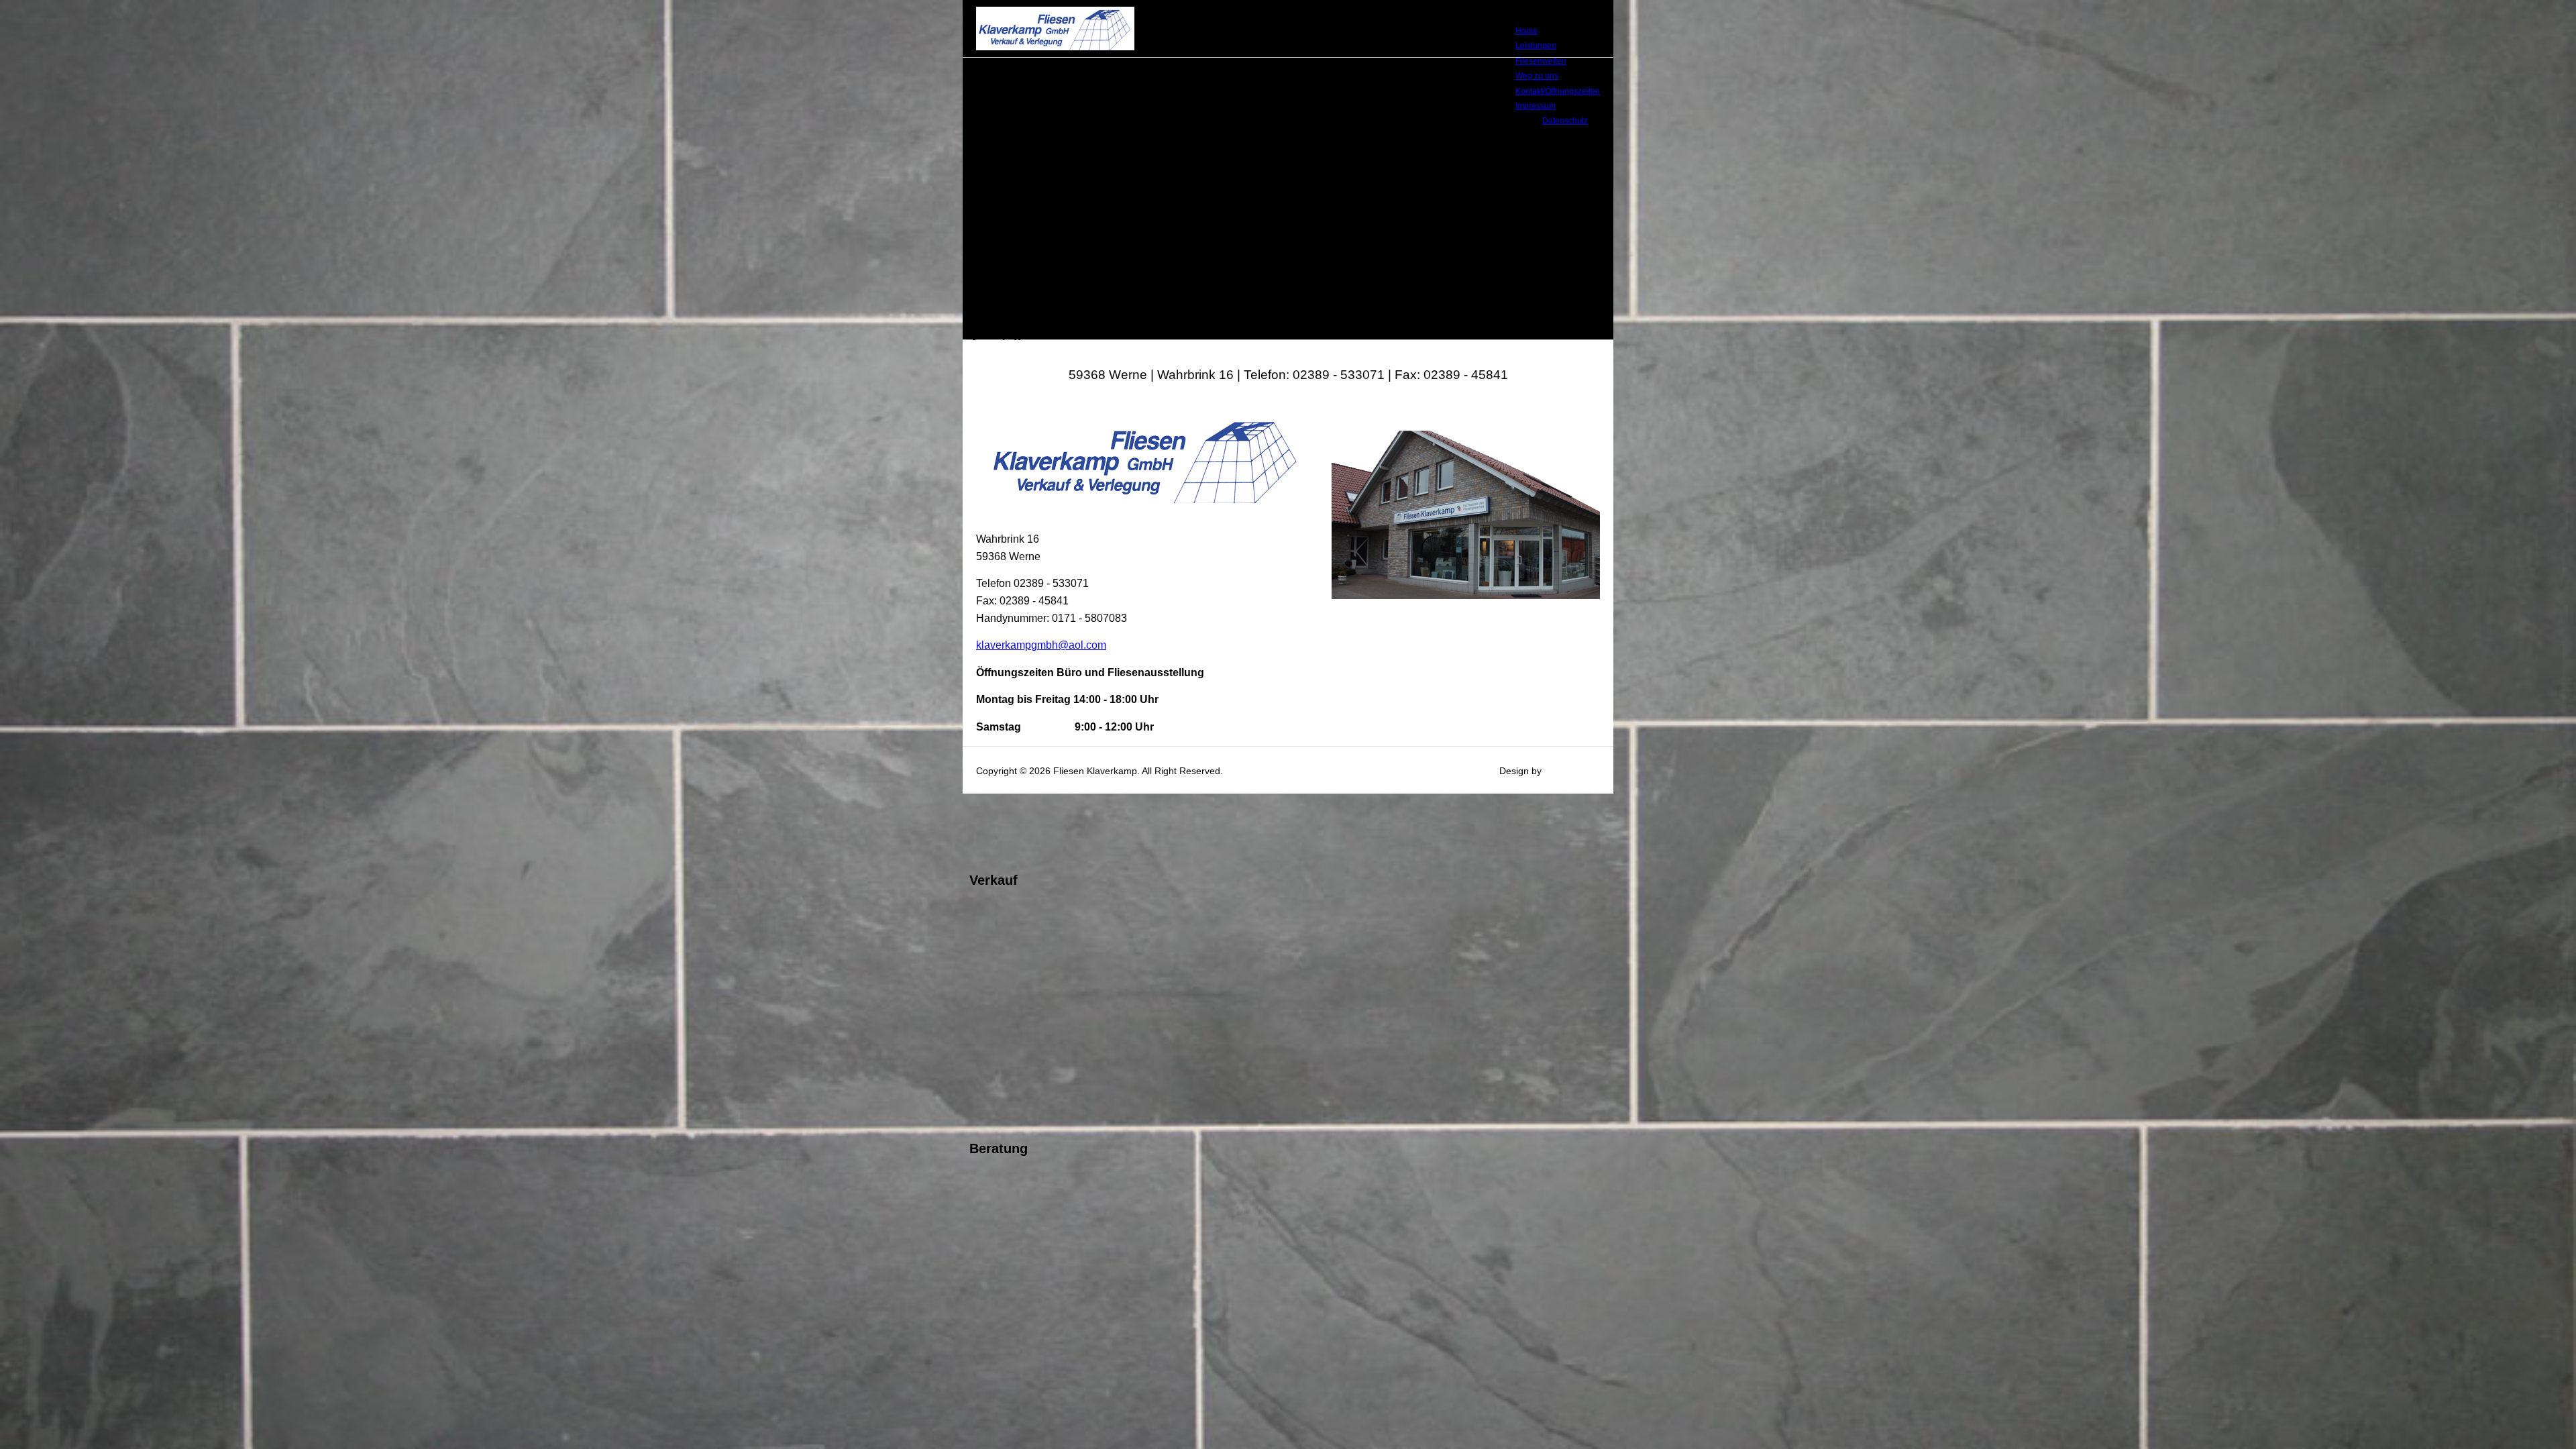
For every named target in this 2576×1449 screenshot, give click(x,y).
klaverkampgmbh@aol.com (1041, 645)
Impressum (1536, 106)
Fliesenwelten (1541, 61)
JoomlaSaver (1572, 771)
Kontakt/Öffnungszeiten (1558, 91)
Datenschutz (1565, 121)
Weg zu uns (1537, 76)
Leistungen (1536, 46)
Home (1526, 31)
